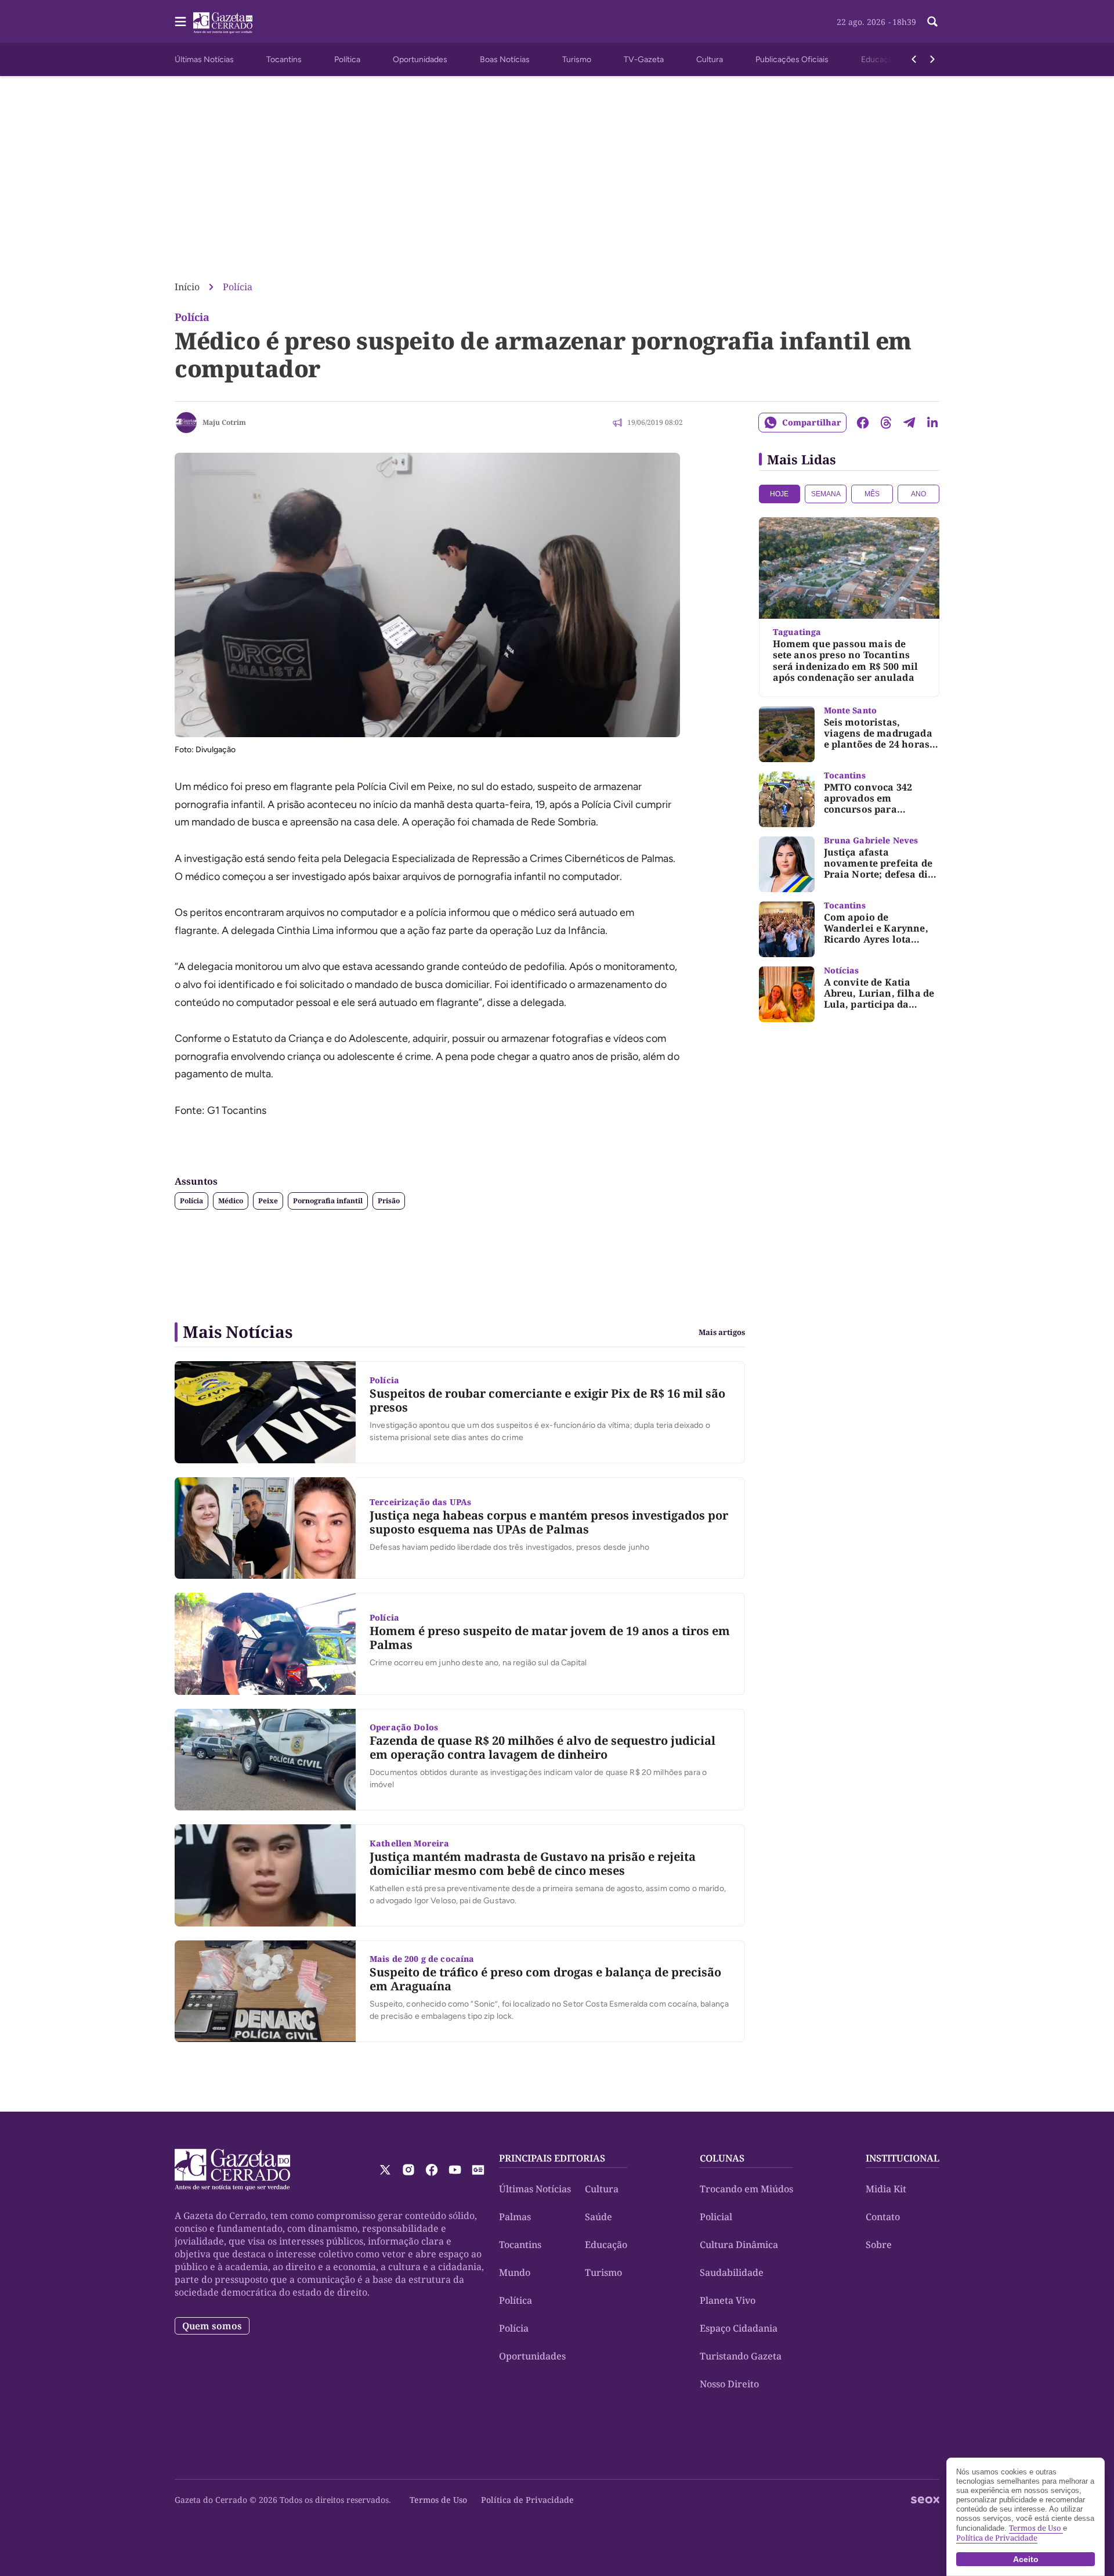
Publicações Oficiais (792, 59)
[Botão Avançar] (932, 59)
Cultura (710, 59)
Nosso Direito (729, 2384)
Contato (883, 2217)
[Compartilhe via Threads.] (886, 423)
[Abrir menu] (180, 21)
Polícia (238, 287)
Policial (716, 2217)
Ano (918, 494)
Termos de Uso (438, 2500)
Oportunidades (420, 59)
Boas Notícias (505, 59)
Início (187, 287)
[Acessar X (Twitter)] (385, 2170)
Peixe (268, 1201)
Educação (879, 59)
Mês (872, 494)
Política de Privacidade (527, 2500)
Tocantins (284, 59)
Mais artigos (722, 1332)
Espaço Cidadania (739, 2328)
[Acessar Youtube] (455, 2170)
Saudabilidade (732, 2272)
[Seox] (925, 2500)
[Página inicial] (232, 2170)
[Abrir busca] (932, 21)
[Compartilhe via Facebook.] (863, 423)
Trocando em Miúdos (746, 2189)
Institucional (903, 2158)
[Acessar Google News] (478, 2170)
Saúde (598, 2217)
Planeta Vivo (728, 2300)
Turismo (577, 59)
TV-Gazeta (644, 59)
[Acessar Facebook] (432, 2170)
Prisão (389, 1201)
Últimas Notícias (204, 59)
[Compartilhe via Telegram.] (909, 423)
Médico (231, 1201)
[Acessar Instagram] (408, 2170)
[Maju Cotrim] (186, 423)
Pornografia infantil (328, 1201)
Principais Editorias (552, 2158)
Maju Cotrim (224, 422)
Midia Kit (886, 2189)
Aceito (1026, 2559)
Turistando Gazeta (741, 2356)
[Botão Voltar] (914, 59)
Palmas (515, 2217)
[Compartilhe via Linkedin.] (932, 423)
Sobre (879, 2245)
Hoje (779, 494)
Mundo (515, 2272)
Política (347, 59)
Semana (826, 494)
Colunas (722, 2158)
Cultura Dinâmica (739, 2245)
